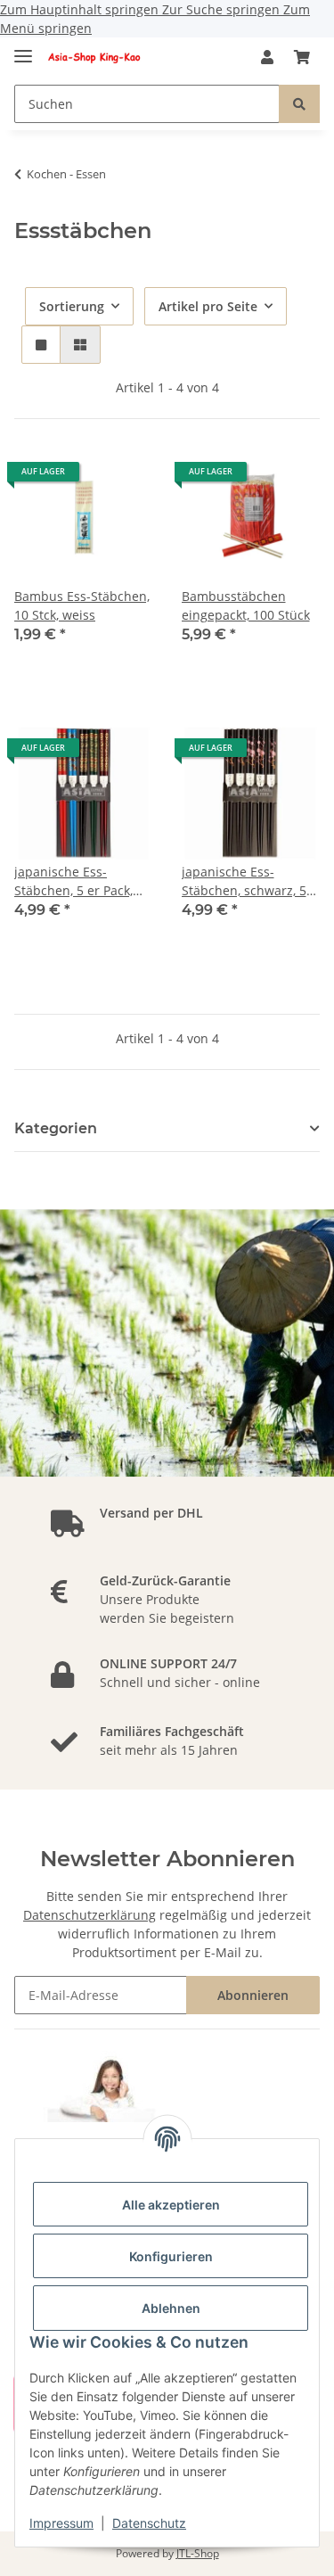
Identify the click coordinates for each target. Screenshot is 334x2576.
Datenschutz (149, 2523)
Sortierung (72, 306)
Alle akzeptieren (171, 2205)
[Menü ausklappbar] (23, 49)
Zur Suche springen (223, 9)
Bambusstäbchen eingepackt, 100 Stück (246, 605)
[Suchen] (299, 104)
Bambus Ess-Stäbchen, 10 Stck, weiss (82, 605)
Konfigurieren (171, 2256)
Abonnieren (253, 1995)
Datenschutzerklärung (90, 1915)
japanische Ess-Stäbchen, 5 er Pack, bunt (73, 881)
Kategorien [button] (56, 1128)
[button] (267, 57)
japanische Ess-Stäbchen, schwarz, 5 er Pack (244, 881)
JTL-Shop (198, 2553)
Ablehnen (171, 2308)
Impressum (61, 2523)
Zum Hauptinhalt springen (81, 9)
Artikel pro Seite (208, 306)
